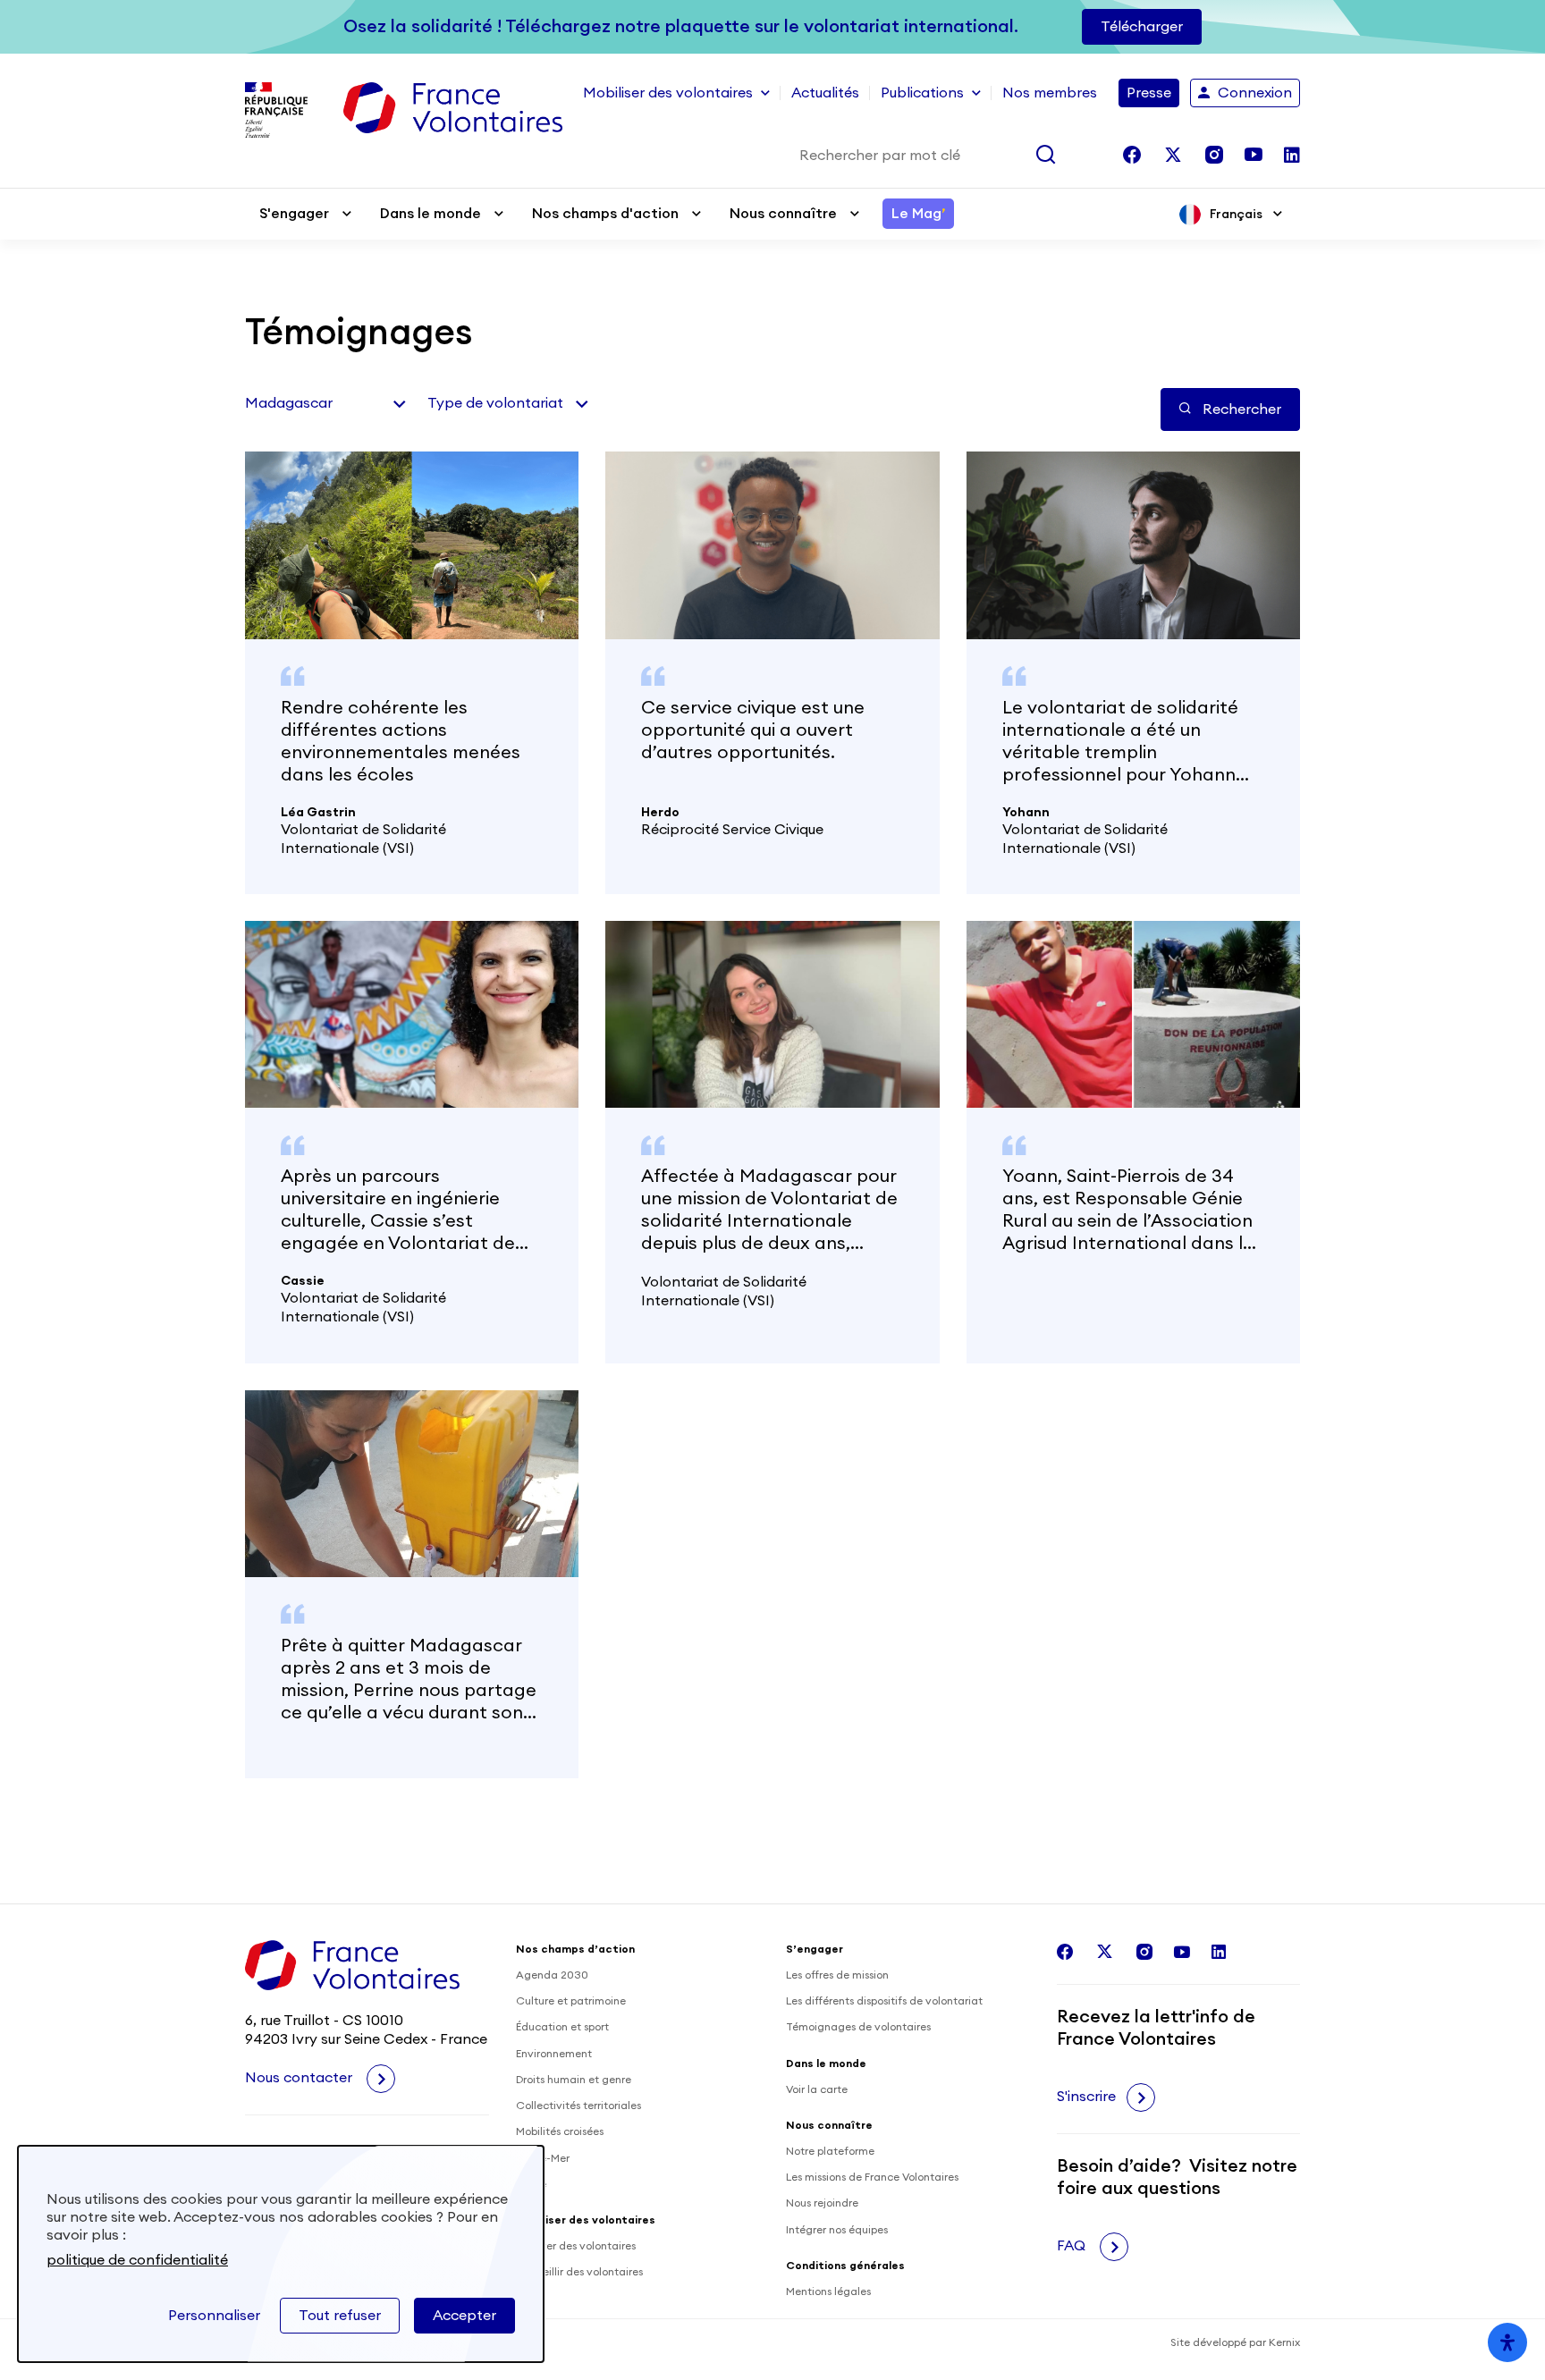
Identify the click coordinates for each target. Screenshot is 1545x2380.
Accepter (464, 2316)
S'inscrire (1086, 2097)
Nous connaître (783, 214)
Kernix (1284, 2342)
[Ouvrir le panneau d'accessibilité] (1507, 2342)
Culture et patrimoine (571, 2001)
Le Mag (918, 214)
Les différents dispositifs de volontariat (884, 2001)
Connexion (1255, 93)
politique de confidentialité (137, 2260)
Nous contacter (300, 2078)
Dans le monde (431, 214)
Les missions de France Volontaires (872, 2177)
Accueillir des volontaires (579, 2272)
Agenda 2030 (552, 1975)
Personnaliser (214, 2316)
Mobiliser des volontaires (668, 93)
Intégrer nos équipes (837, 2230)
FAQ (1073, 2246)
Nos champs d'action (605, 214)
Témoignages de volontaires (858, 2027)
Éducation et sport (562, 2027)
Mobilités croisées (560, 2131)
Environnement (554, 2054)
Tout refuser (340, 2316)
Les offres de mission (837, 1975)
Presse (1149, 93)
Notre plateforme (830, 2151)
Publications (922, 93)
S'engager (294, 214)
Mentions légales (828, 2291)
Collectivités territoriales (578, 2106)
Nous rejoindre (822, 2203)
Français (1236, 215)
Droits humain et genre (574, 2080)
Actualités (825, 93)
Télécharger (1142, 27)
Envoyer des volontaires (576, 2246)
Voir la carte (817, 2089)
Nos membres (1050, 93)
